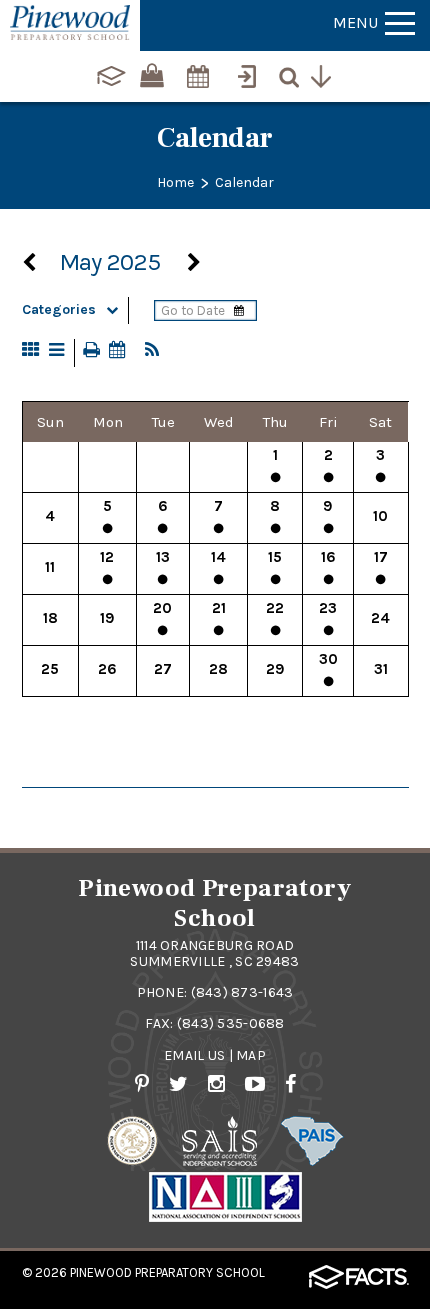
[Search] (293, 74)
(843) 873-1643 (242, 992)
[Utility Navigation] (325, 74)
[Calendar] (199, 66)
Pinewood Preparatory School (167, 1272)
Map (251, 1055)
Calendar (244, 182)
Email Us (194, 1055)
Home (175, 182)
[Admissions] (249, 66)
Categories (59, 309)
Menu (355, 22)
